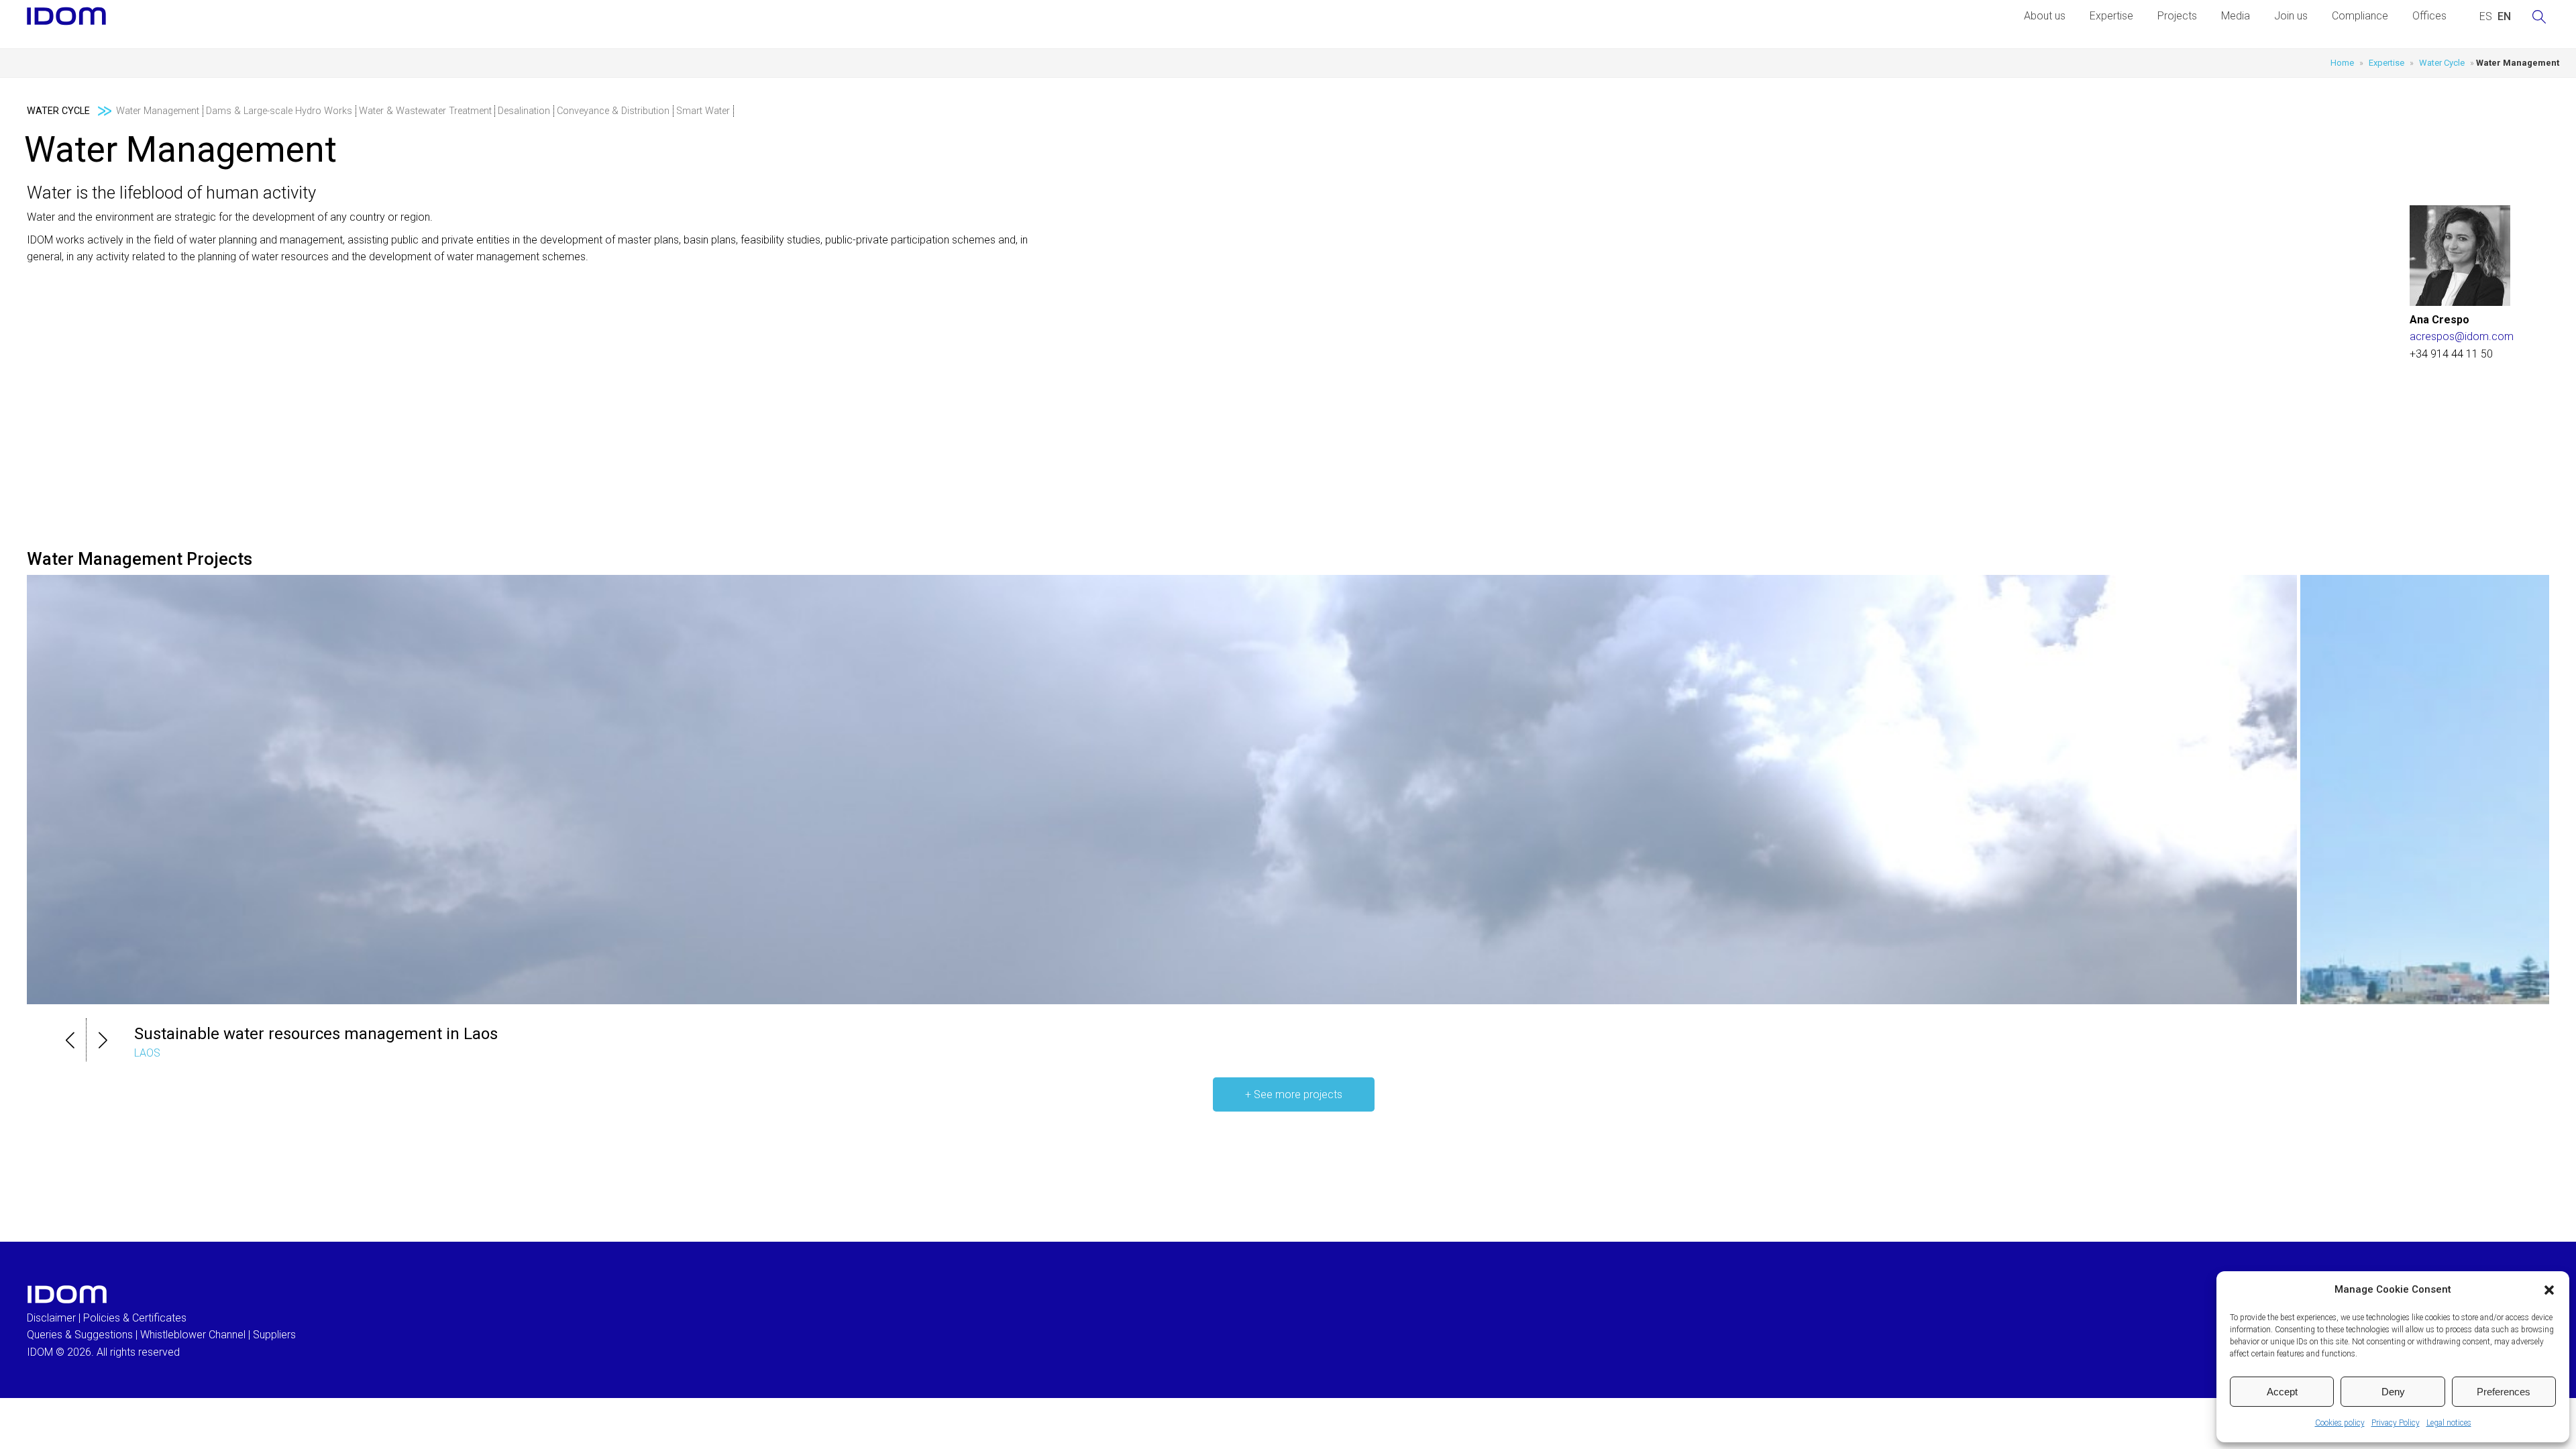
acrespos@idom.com (2462, 336)
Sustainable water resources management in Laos (316, 1034)
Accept (2282, 1392)
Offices (2429, 16)
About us (2045, 16)
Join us (2291, 16)
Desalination (524, 111)
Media (2236, 16)
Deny (2393, 1392)
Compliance (2360, 16)
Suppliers (274, 1335)
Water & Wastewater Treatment (425, 111)
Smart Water (703, 111)
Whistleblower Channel (193, 1335)
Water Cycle (2442, 63)
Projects (2177, 16)
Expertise (2111, 16)
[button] (2549, 1290)
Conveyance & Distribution (613, 111)
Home (2342, 63)
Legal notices (2449, 1423)
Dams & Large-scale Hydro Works (279, 111)
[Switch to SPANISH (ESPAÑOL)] (2486, 17)
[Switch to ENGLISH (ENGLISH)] (2504, 17)
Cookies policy (2340, 1423)
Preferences (2504, 1392)
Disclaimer (51, 1318)
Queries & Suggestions (80, 1335)
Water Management (158, 111)
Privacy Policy (2396, 1423)
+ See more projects (1294, 1094)
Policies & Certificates (135, 1318)
